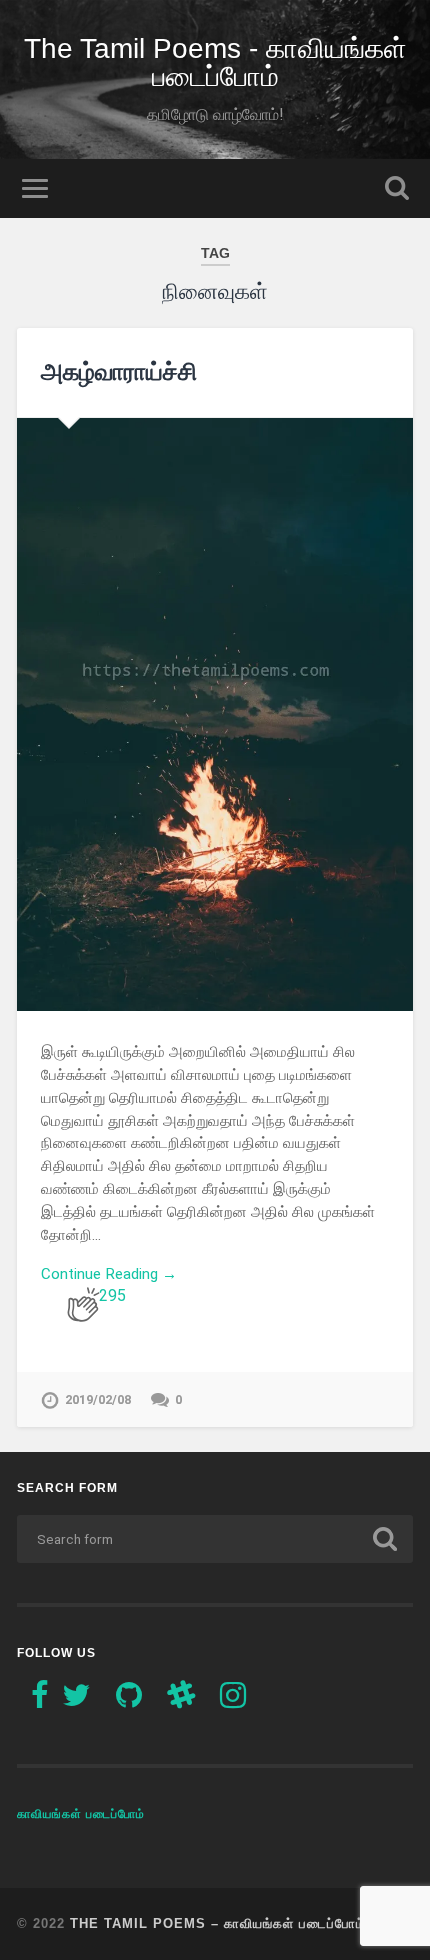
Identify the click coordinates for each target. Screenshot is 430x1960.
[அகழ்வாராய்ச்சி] (215, 715)
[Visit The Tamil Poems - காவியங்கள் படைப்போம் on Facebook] (39, 1701)
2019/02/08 (98, 1399)
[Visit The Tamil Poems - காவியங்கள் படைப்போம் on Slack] (181, 1701)
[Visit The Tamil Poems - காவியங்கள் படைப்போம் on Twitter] (76, 1701)
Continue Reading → (109, 1274)
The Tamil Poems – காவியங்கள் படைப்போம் (217, 1923)
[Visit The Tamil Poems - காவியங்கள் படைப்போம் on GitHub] (129, 1701)
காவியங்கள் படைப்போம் (81, 1814)
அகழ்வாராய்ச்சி (119, 371)
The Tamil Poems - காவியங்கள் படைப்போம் (215, 62)
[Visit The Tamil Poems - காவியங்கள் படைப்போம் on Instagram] (233, 1701)
